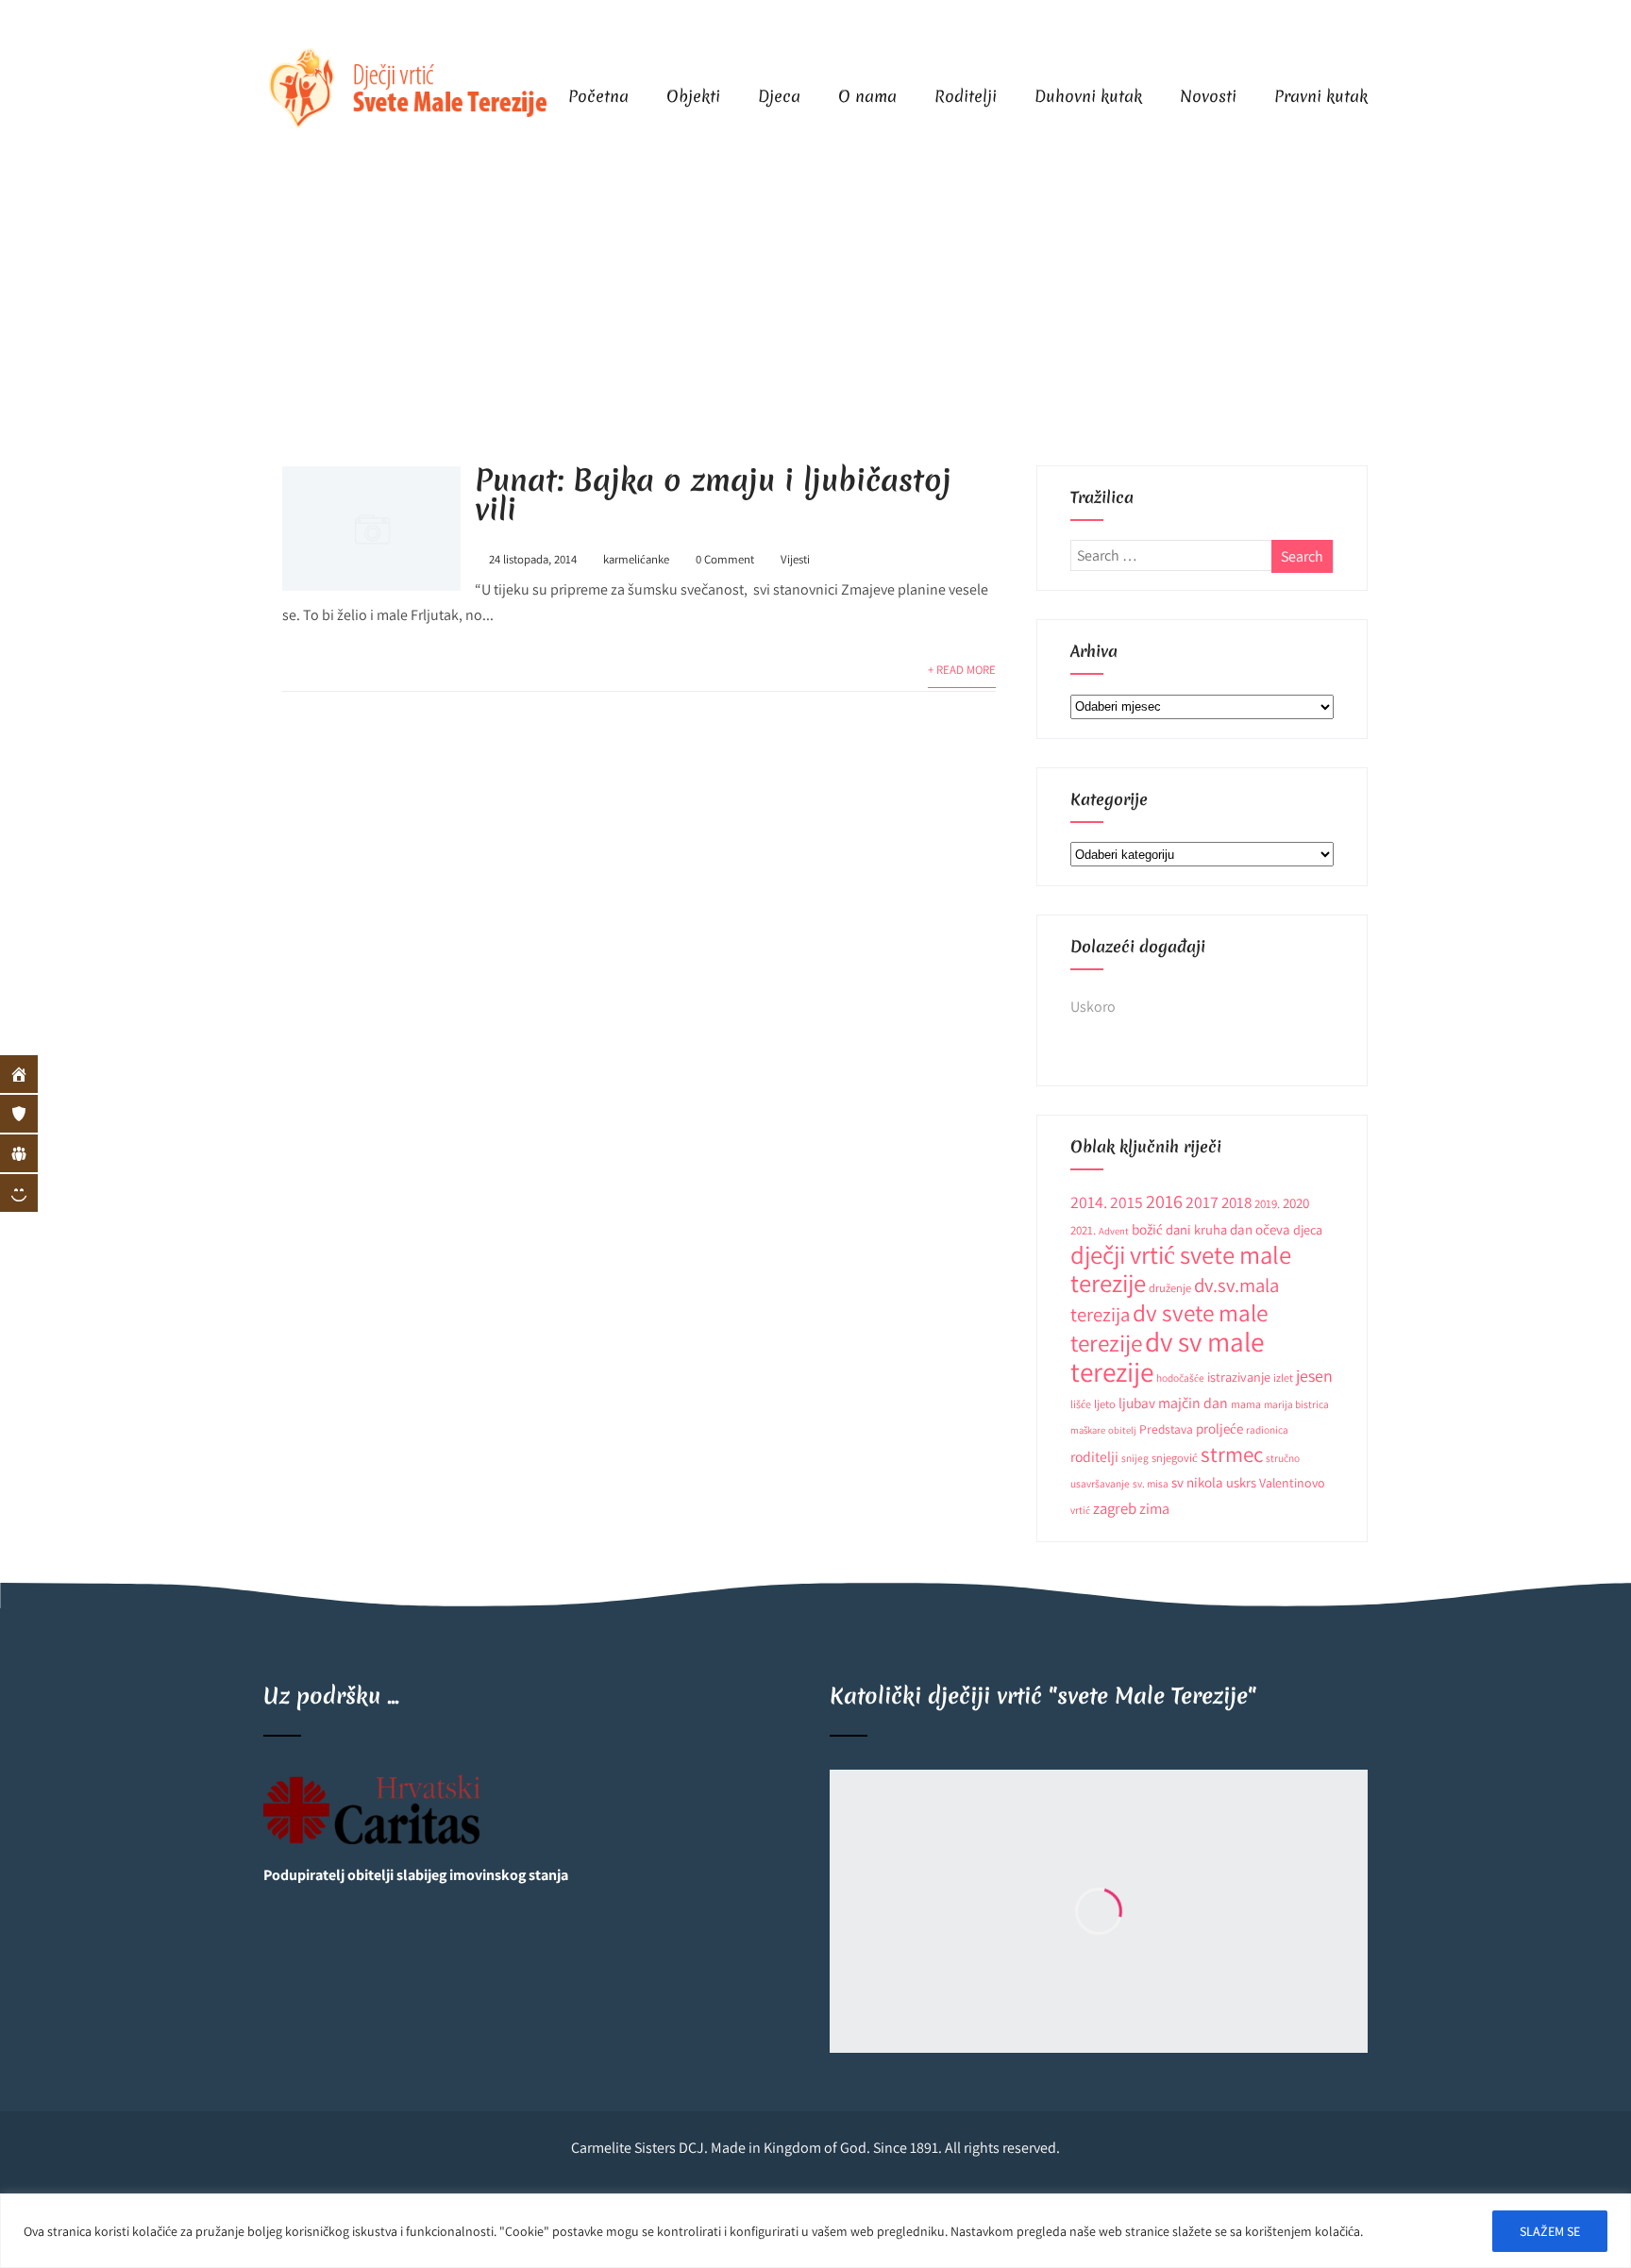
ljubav (1137, 1403)
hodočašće (1180, 1378)
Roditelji (966, 96)
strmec (1232, 1454)
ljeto (1105, 1404)
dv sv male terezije (1167, 1356)
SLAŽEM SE (1550, 2231)
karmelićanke (636, 559)
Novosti (1208, 96)
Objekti (693, 96)
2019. (1267, 1204)
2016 (1164, 1201)
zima (1154, 1508)
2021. (1083, 1230)
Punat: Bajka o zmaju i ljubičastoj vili (713, 495)
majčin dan (1193, 1403)
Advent (1114, 1231)
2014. (1089, 1202)
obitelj (1122, 1430)
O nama (867, 96)
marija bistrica (1296, 1404)
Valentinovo (1292, 1483)
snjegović (1175, 1458)
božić (1147, 1229)
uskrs (1241, 1482)
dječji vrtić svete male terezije (1181, 1269)
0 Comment (725, 559)
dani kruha (1196, 1229)
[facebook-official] (1309, 24)
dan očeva (1260, 1229)
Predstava (1166, 1429)
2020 (1296, 1203)
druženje (1170, 1288)
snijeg (1135, 1458)
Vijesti (795, 559)
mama (1246, 1404)
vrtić (1080, 1510)
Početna (598, 96)
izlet (1283, 1378)
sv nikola (1197, 1482)
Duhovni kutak (1088, 96)
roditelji (1094, 1456)
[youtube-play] (1346, 24)
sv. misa (1151, 1483)
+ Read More (962, 670)
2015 (1127, 1202)
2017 (1202, 1202)
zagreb (1115, 1508)
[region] (815, 2231)
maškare (1088, 1430)
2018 (1236, 1202)
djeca (1308, 1230)
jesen (1314, 1376)
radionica (1267, 1429)
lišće (1081, 1404)
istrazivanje (1239, 1377)
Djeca (779, 96)
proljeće (1219, 1428)
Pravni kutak (1321, 96)
